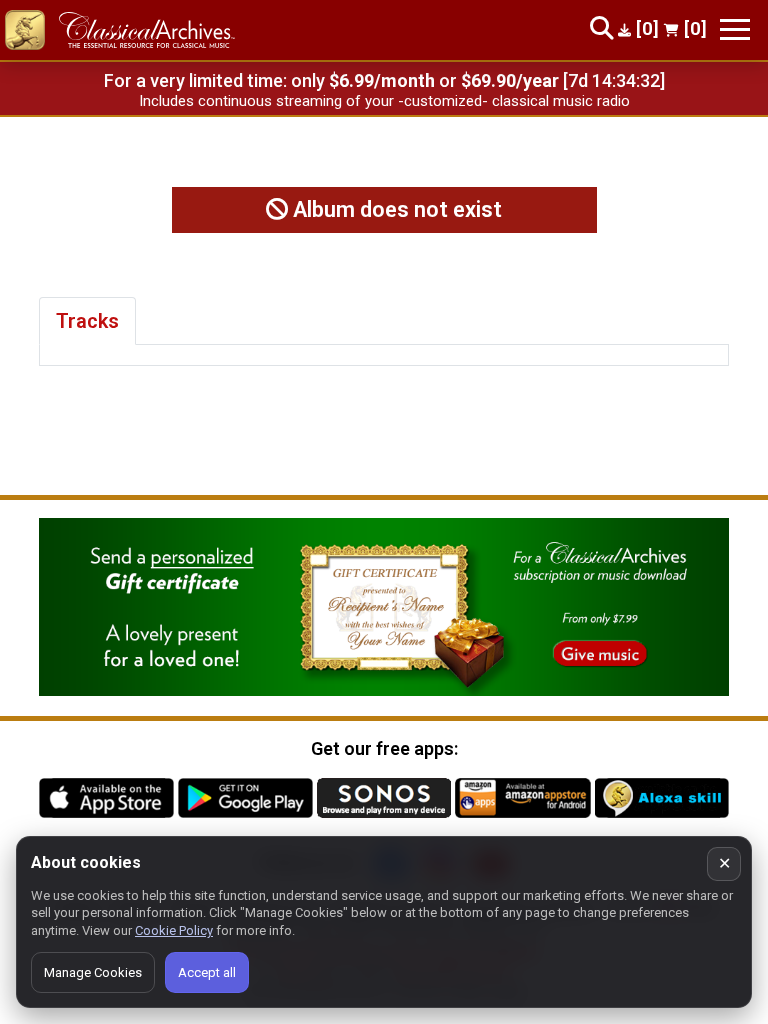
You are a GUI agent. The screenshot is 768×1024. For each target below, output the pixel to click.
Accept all (207, 972)
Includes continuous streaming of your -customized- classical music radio (384, 101)
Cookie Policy (174, 930)
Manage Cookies (93, 972)
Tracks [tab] (87, 321)
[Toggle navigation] (735, 29)
